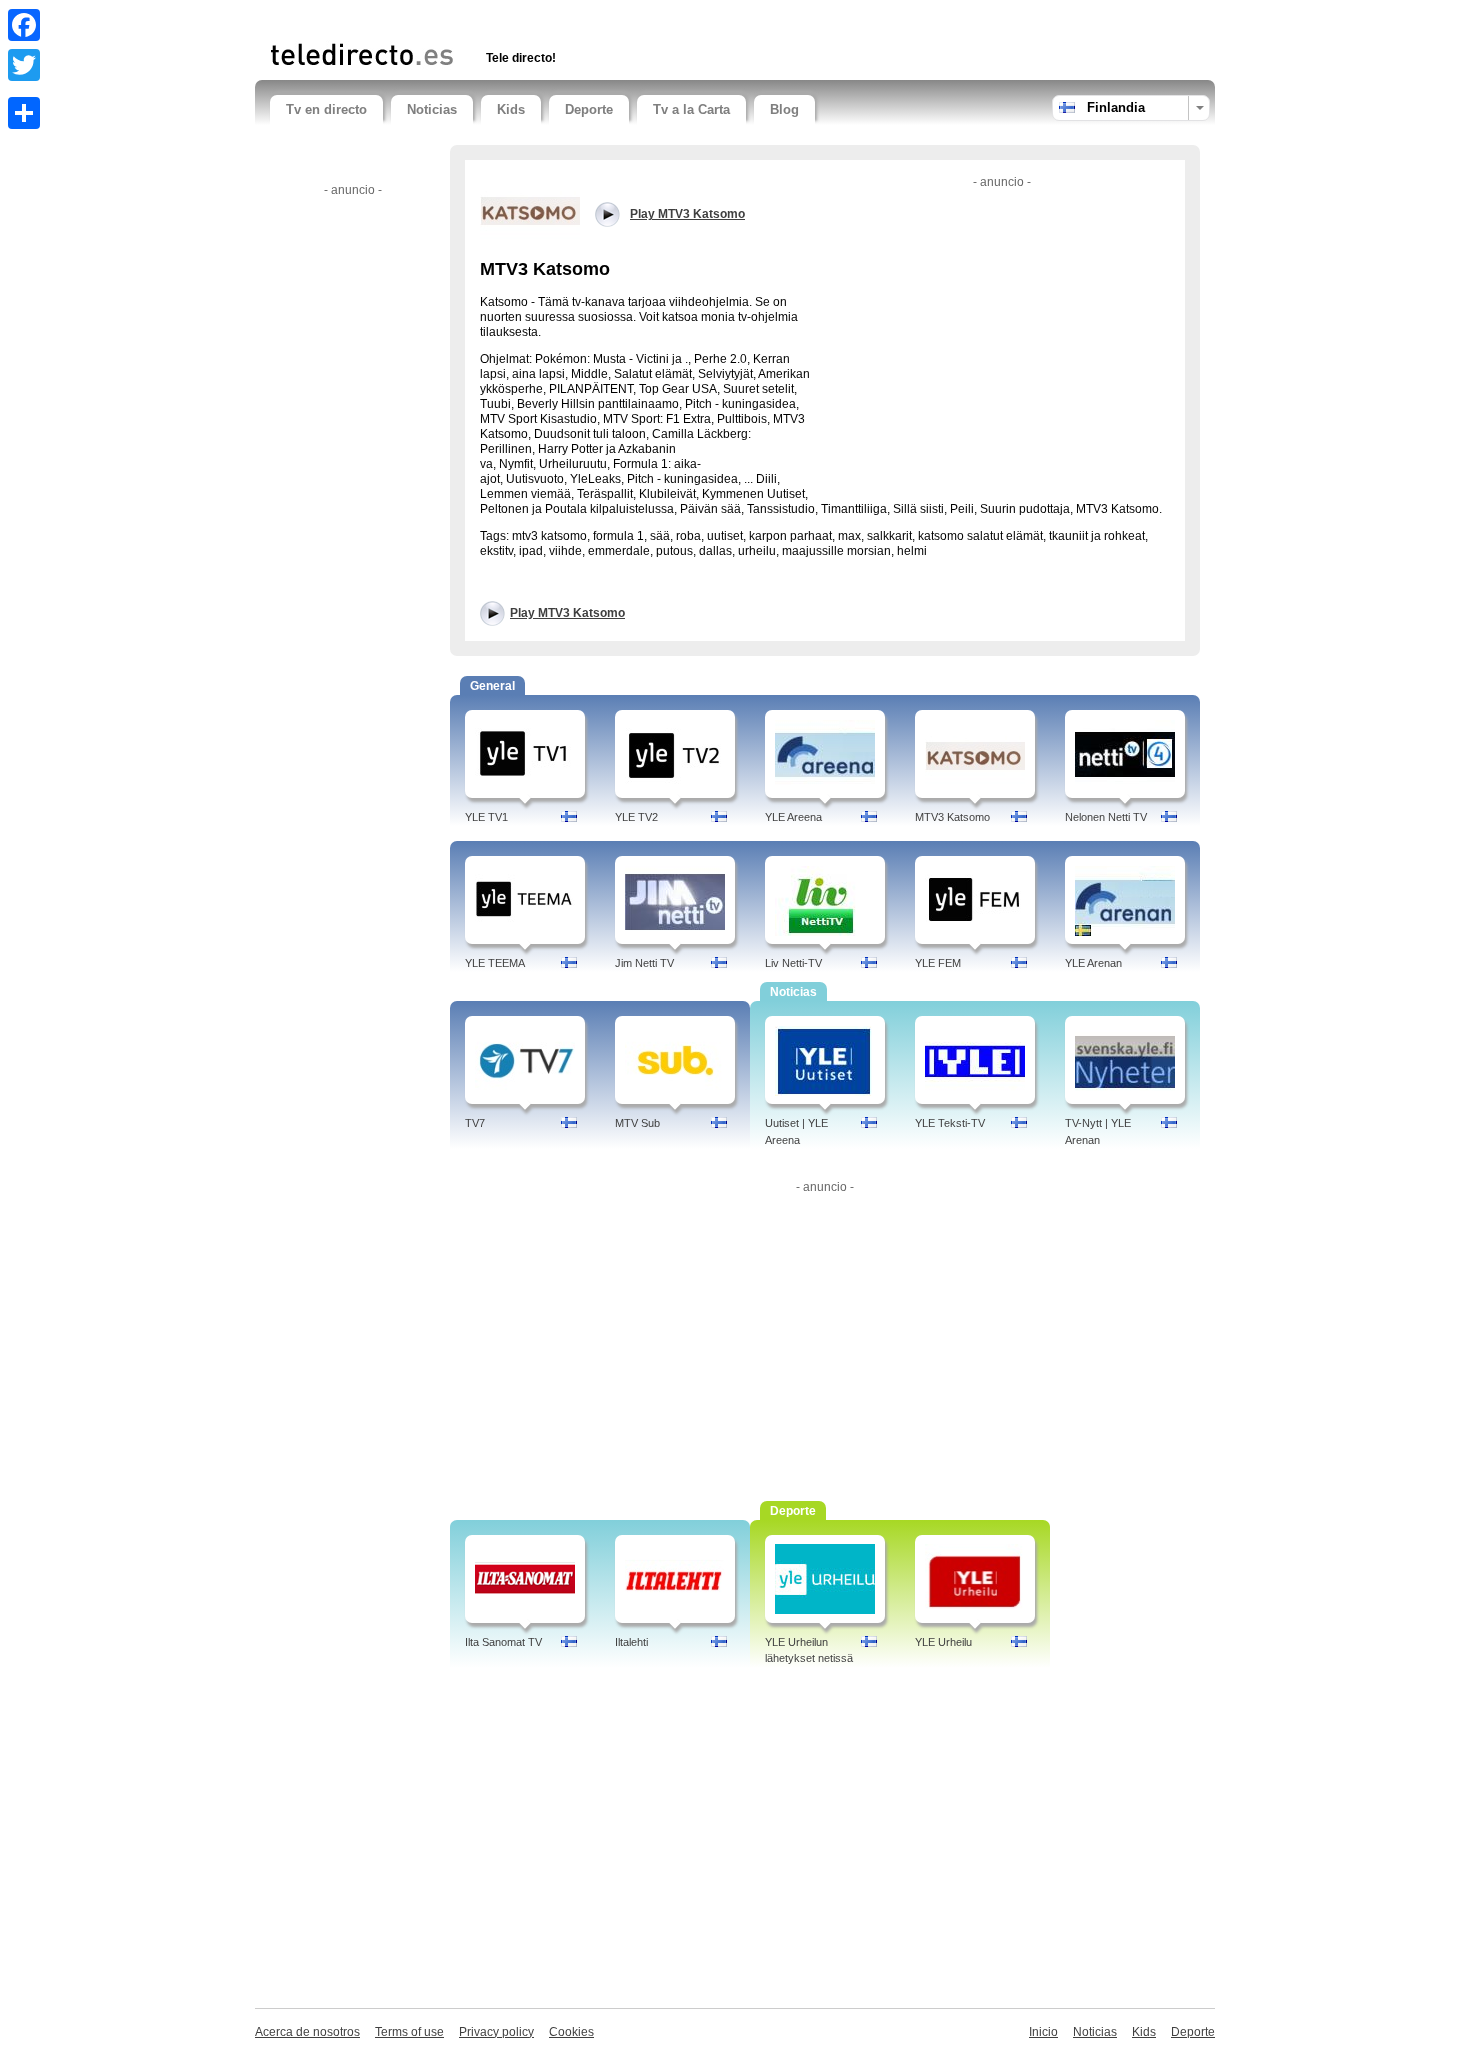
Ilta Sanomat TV (503, 1642)
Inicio (1043, 2032)
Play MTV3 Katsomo (567, 613)
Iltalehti (631, 1642)
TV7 (475, 1123)
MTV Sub (637, 1123)
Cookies (571, 2032)
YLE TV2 (636, 817)
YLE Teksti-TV (950, 1123)
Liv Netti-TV (793, 963)
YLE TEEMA (495, 963)
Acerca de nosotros (307, 2032)
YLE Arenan (1093, 963)
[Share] (24, 113)
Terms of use (409, 2032)
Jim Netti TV (644, 963)
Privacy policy (496, 2032)
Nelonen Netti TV (1106, 817)
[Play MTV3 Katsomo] (530, 209)
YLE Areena (793, 817)
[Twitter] (24, 65)
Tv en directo (326, 109)
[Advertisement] (504, 17)
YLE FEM (938, 963)
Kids (511, 109)
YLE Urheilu (943, 1642)
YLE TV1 (486, 817)
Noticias (432, 109)
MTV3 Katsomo (952, 817)
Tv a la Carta (691, 109)
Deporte (589, 109)
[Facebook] (24, 25)
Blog (784, 109)
